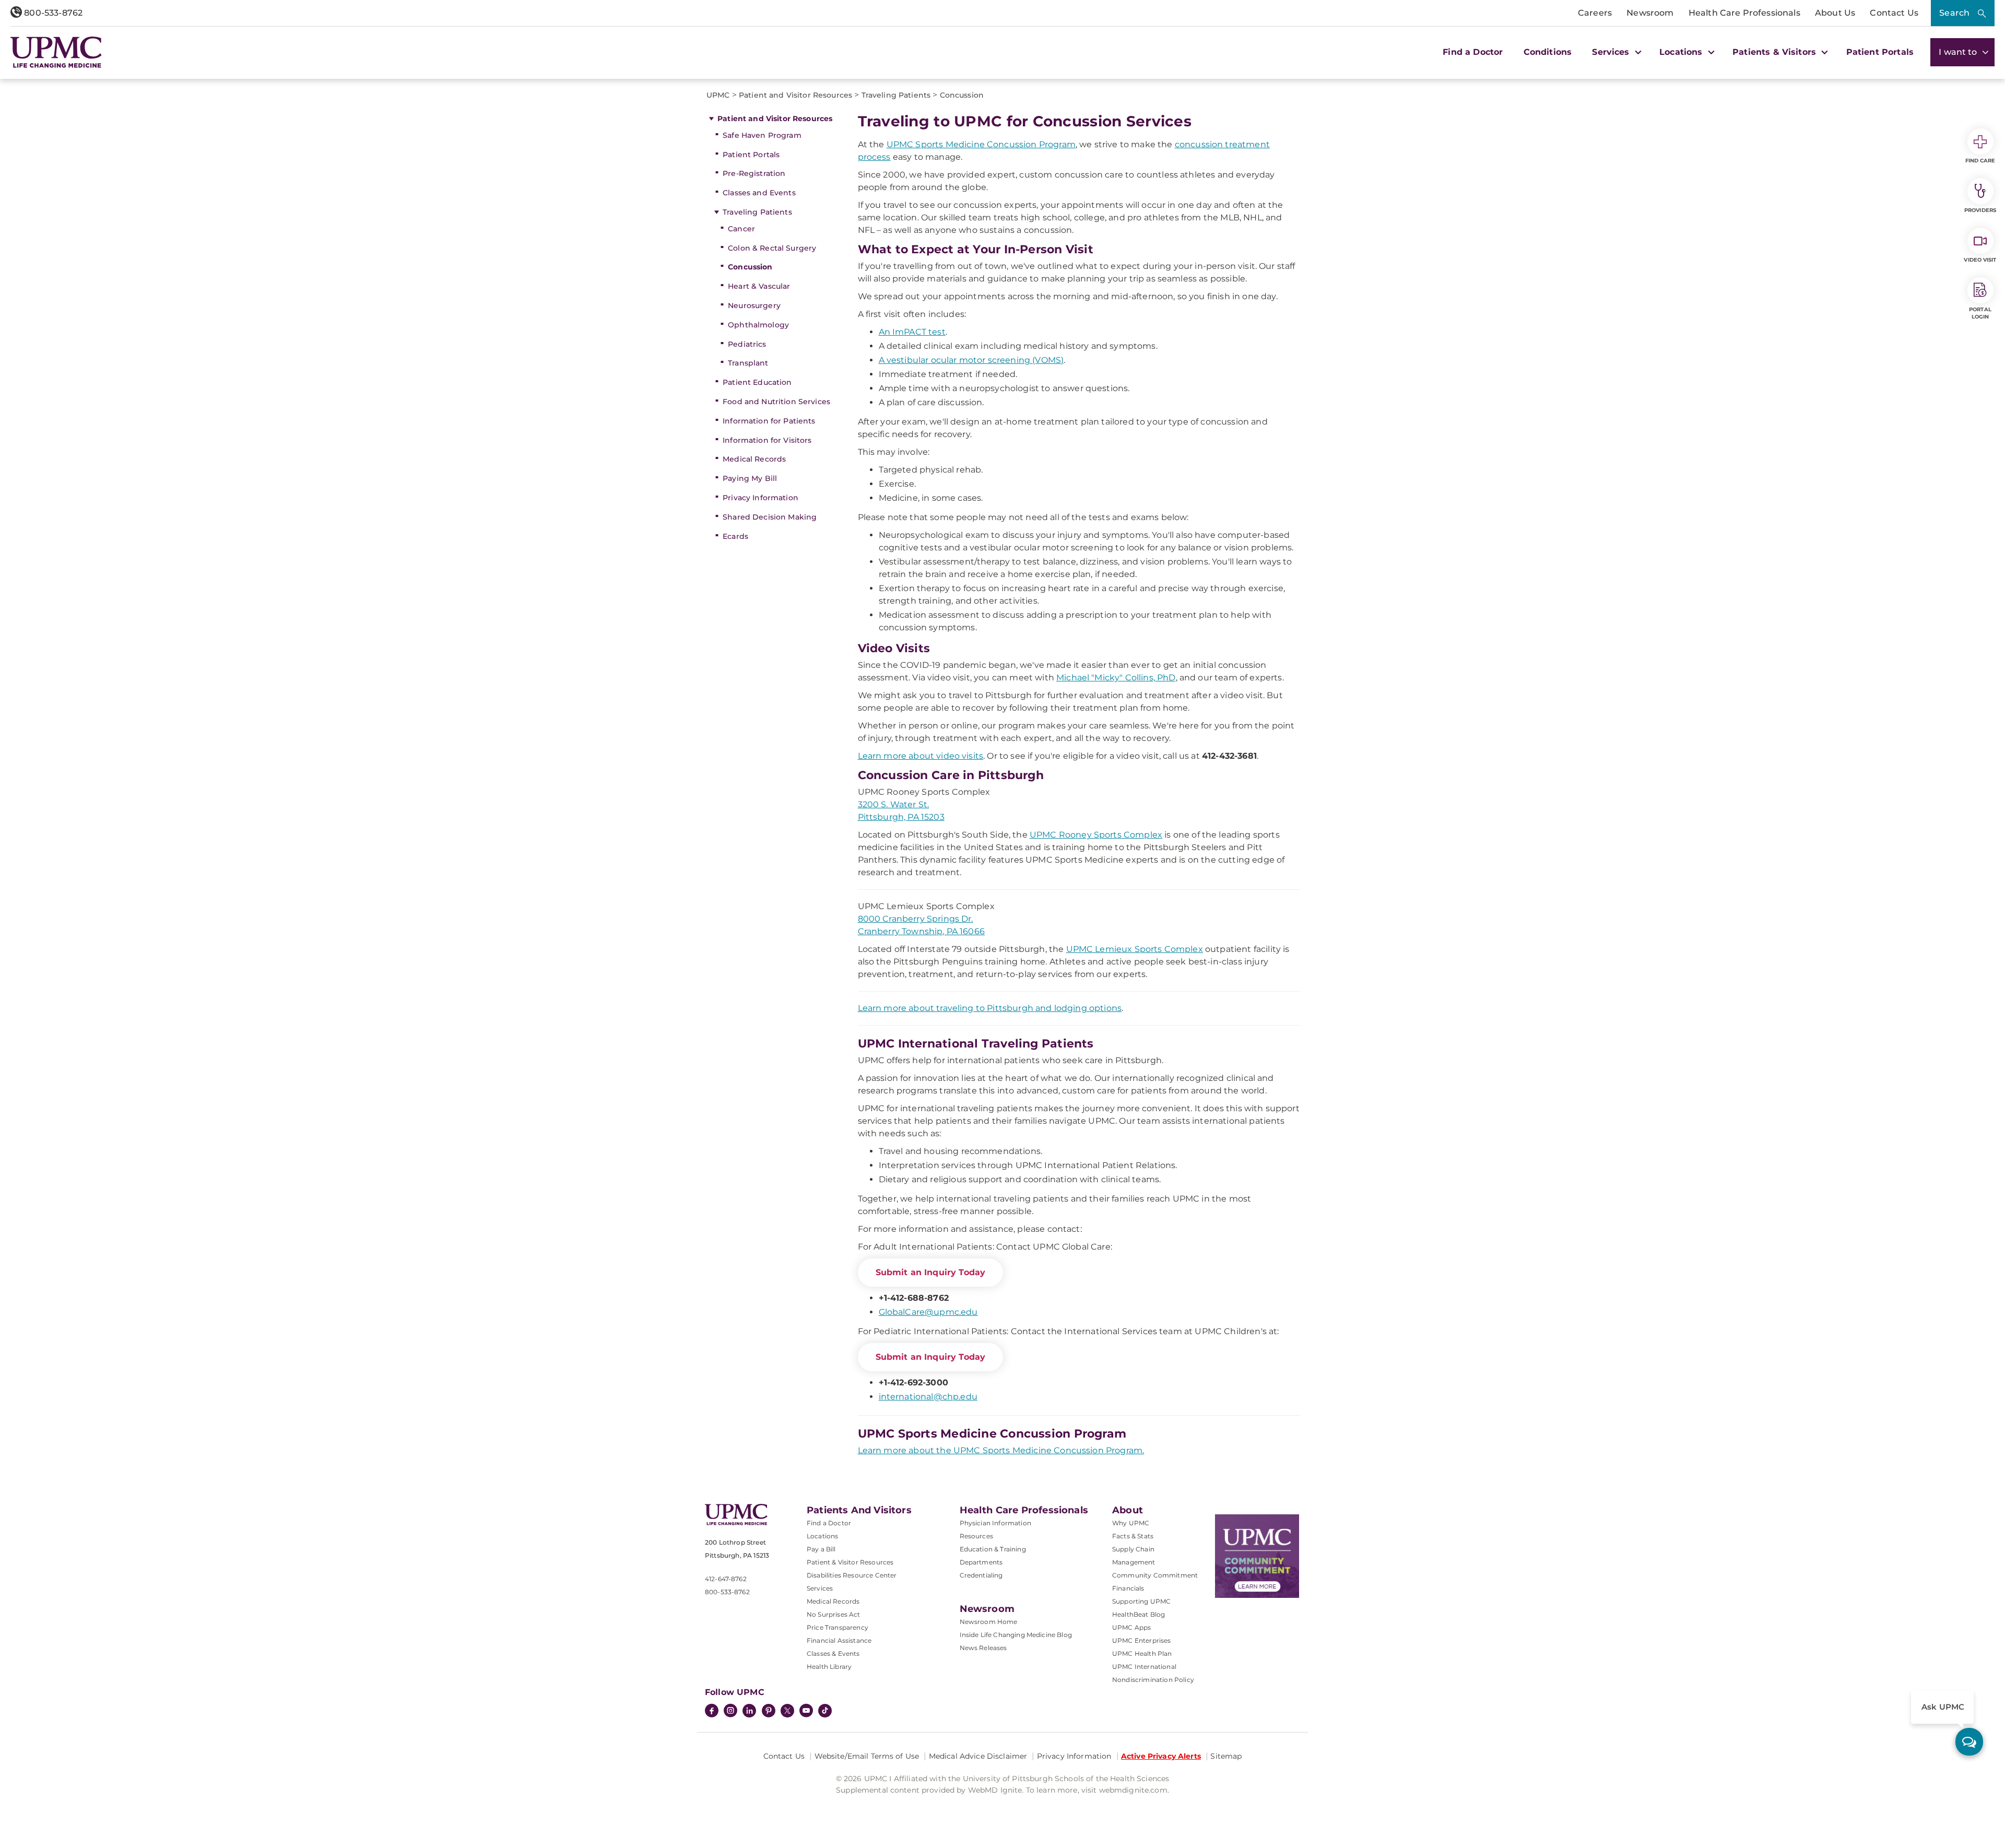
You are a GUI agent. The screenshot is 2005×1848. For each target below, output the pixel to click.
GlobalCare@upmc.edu (928, 1312)
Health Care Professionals (1744, 13)
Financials (1128, 1588)
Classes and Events (759, 193)
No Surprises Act (834, 1614)
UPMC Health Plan (1142, 1653)
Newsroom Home (989, 1622)
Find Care (1980, 161)
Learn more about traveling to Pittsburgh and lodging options (990, 1008)
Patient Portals (1880, 52)
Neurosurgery (754, 305)
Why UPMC (1131, 1523)
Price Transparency (838, 1627)
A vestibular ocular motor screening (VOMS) (971, 360)
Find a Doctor (1473, 52)
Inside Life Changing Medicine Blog (1016, 1635)
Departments (981, 1562)
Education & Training (993, 1549)
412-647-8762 (726, 1579)
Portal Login (1980, 313)
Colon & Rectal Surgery (772, 248)
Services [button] (1612, 52)
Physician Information (995, 1523)
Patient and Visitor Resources (775, 119)
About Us (1835, 13)
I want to (1959, 52)
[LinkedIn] (749, 1712)
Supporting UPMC (1141, 1601)
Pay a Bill (821, 1549)
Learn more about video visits (921, 756)
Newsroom (1650, 13)
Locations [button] (1682, 52)
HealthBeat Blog (1139, 1614)
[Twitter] (787, 1711)
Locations (822, 1536)
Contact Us (1894, 13)
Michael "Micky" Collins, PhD (1116, 678)
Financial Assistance (839, 1640)
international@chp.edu (928, 1397)
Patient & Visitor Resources (850, 1562)
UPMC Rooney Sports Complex (1096, 835)
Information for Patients (769, 421)
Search (1954, 13)
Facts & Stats (1133, 1536)
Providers (1980, 210)
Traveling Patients (757, 212)
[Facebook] (712, 1712)
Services (820, 1588)
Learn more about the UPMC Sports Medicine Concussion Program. (1001, 1450)
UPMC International (1144, 1667)
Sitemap (1226, 1756)
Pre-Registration (754, 173)
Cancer (741, 229)
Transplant (748, 363)
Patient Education (757, 382)
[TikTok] (825, 1711)
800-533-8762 (52, 13)
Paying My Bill (750, 478)
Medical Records (754, 459)
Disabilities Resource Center (852, 1575)
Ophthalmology (758, 325)
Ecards (735, 536)
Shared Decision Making (770, 517)
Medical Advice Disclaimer (978, 1756)
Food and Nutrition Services (776, 402)
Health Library (829, 1667)
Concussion (750, 267)
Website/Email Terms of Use (867, 1756)
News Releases (983, 1648)
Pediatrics (747, 344)
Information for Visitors (767, 440)
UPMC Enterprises (1142, 1640)
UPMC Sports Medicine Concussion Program (981, 144)
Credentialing (981, 1575)
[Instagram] (730, 1712)
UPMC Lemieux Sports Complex (1135, 949)
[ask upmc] (1969, 1742)
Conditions (1548, 52)
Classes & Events (833, 1653)
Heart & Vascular (759, 286)
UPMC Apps (1131, 1627)
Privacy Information (760, 498)
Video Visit (1980, 260)
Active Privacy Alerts (1161, 1756)
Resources (976, 1536)
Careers (1595, 13)
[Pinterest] (769, 1712)
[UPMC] (56, 52)
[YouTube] (806, 1712)
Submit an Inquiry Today (931, 1272)
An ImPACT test (912, 332)
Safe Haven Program (762, 135)
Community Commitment (1155, 1575)
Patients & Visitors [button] (1776, 52)
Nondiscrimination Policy (1153, 1680)
